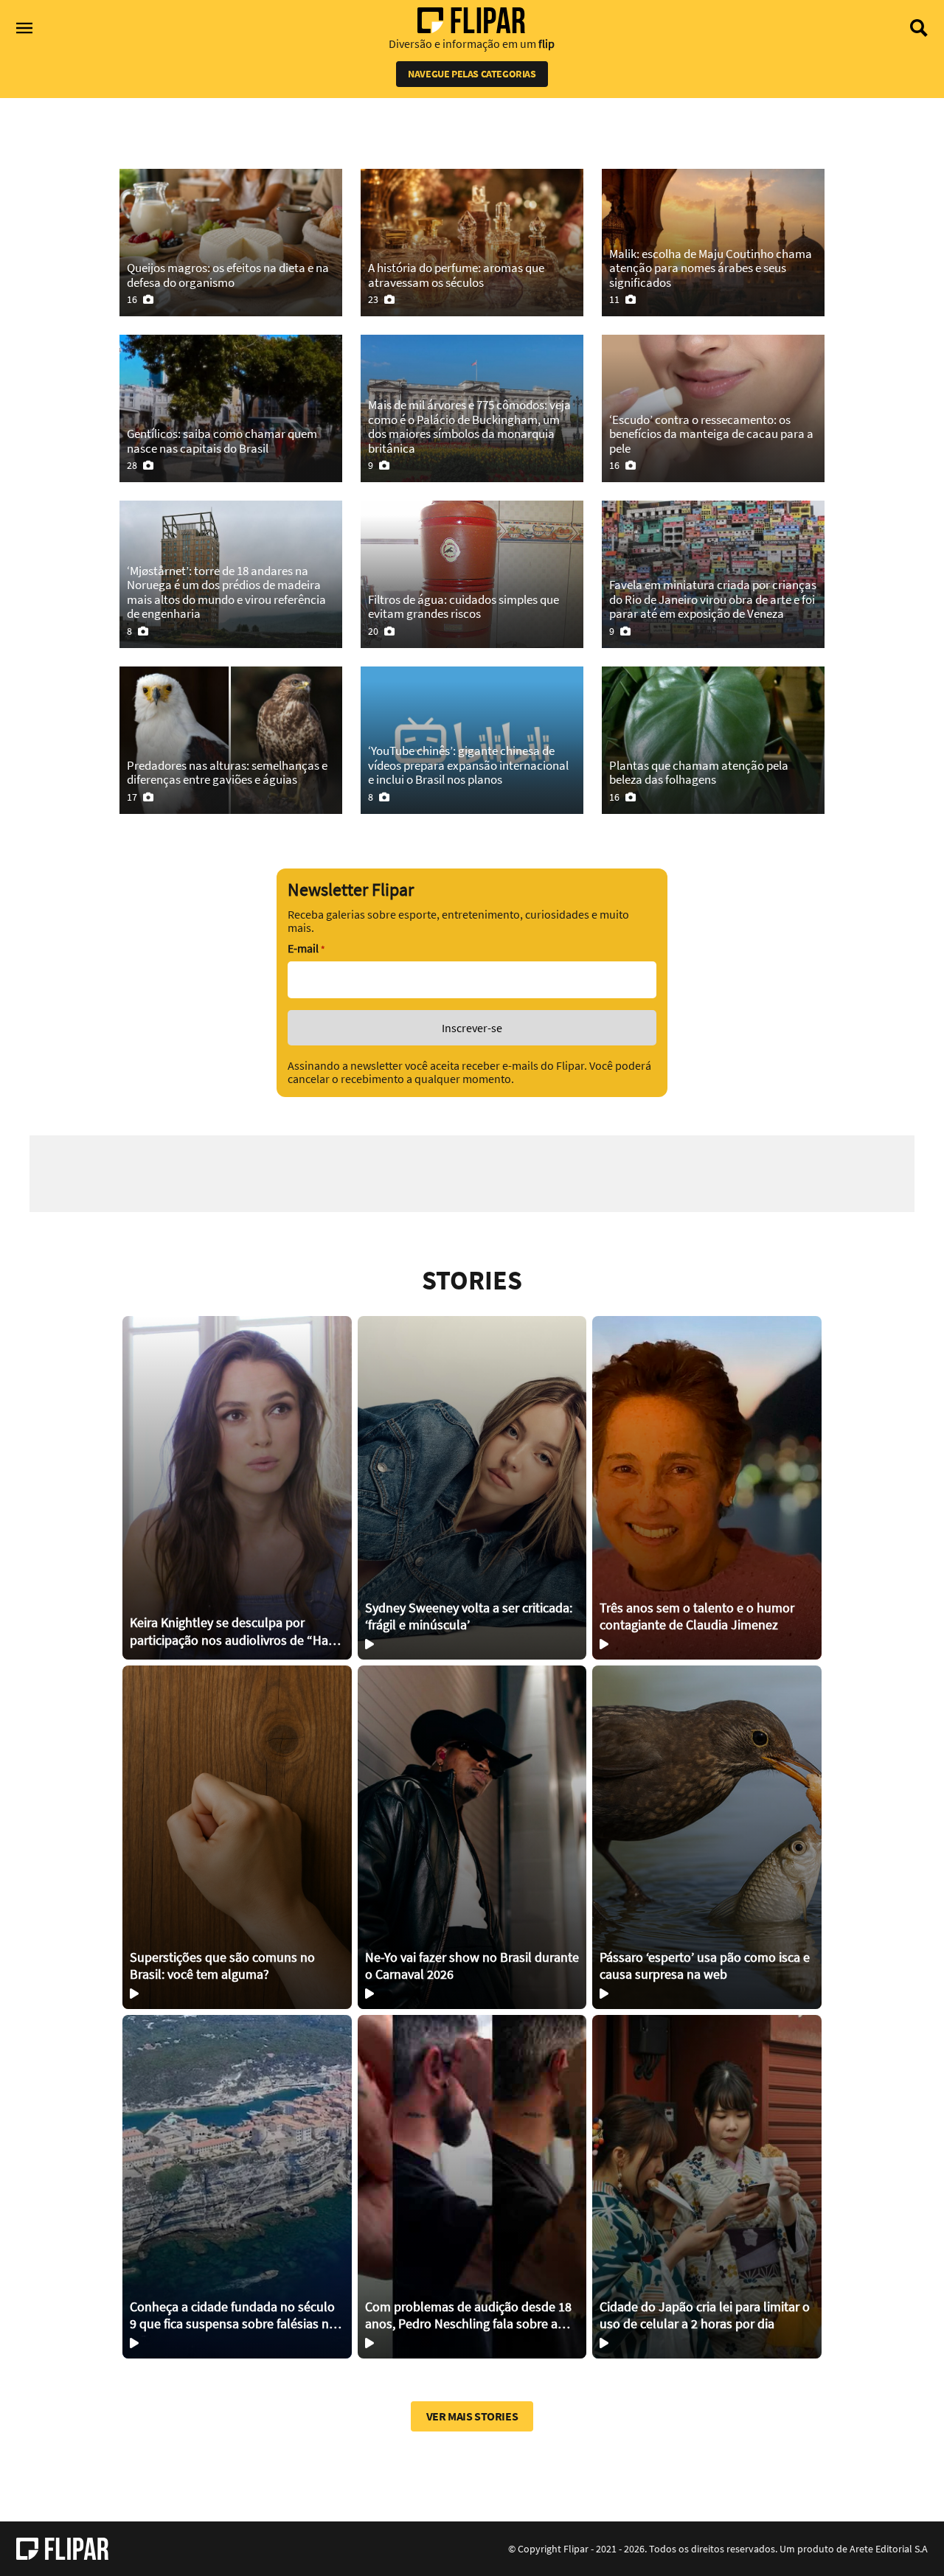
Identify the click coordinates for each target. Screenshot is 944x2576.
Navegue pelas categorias (472, 74)
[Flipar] (62, 2549)
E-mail (306, 948)
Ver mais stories (472, 2416)
